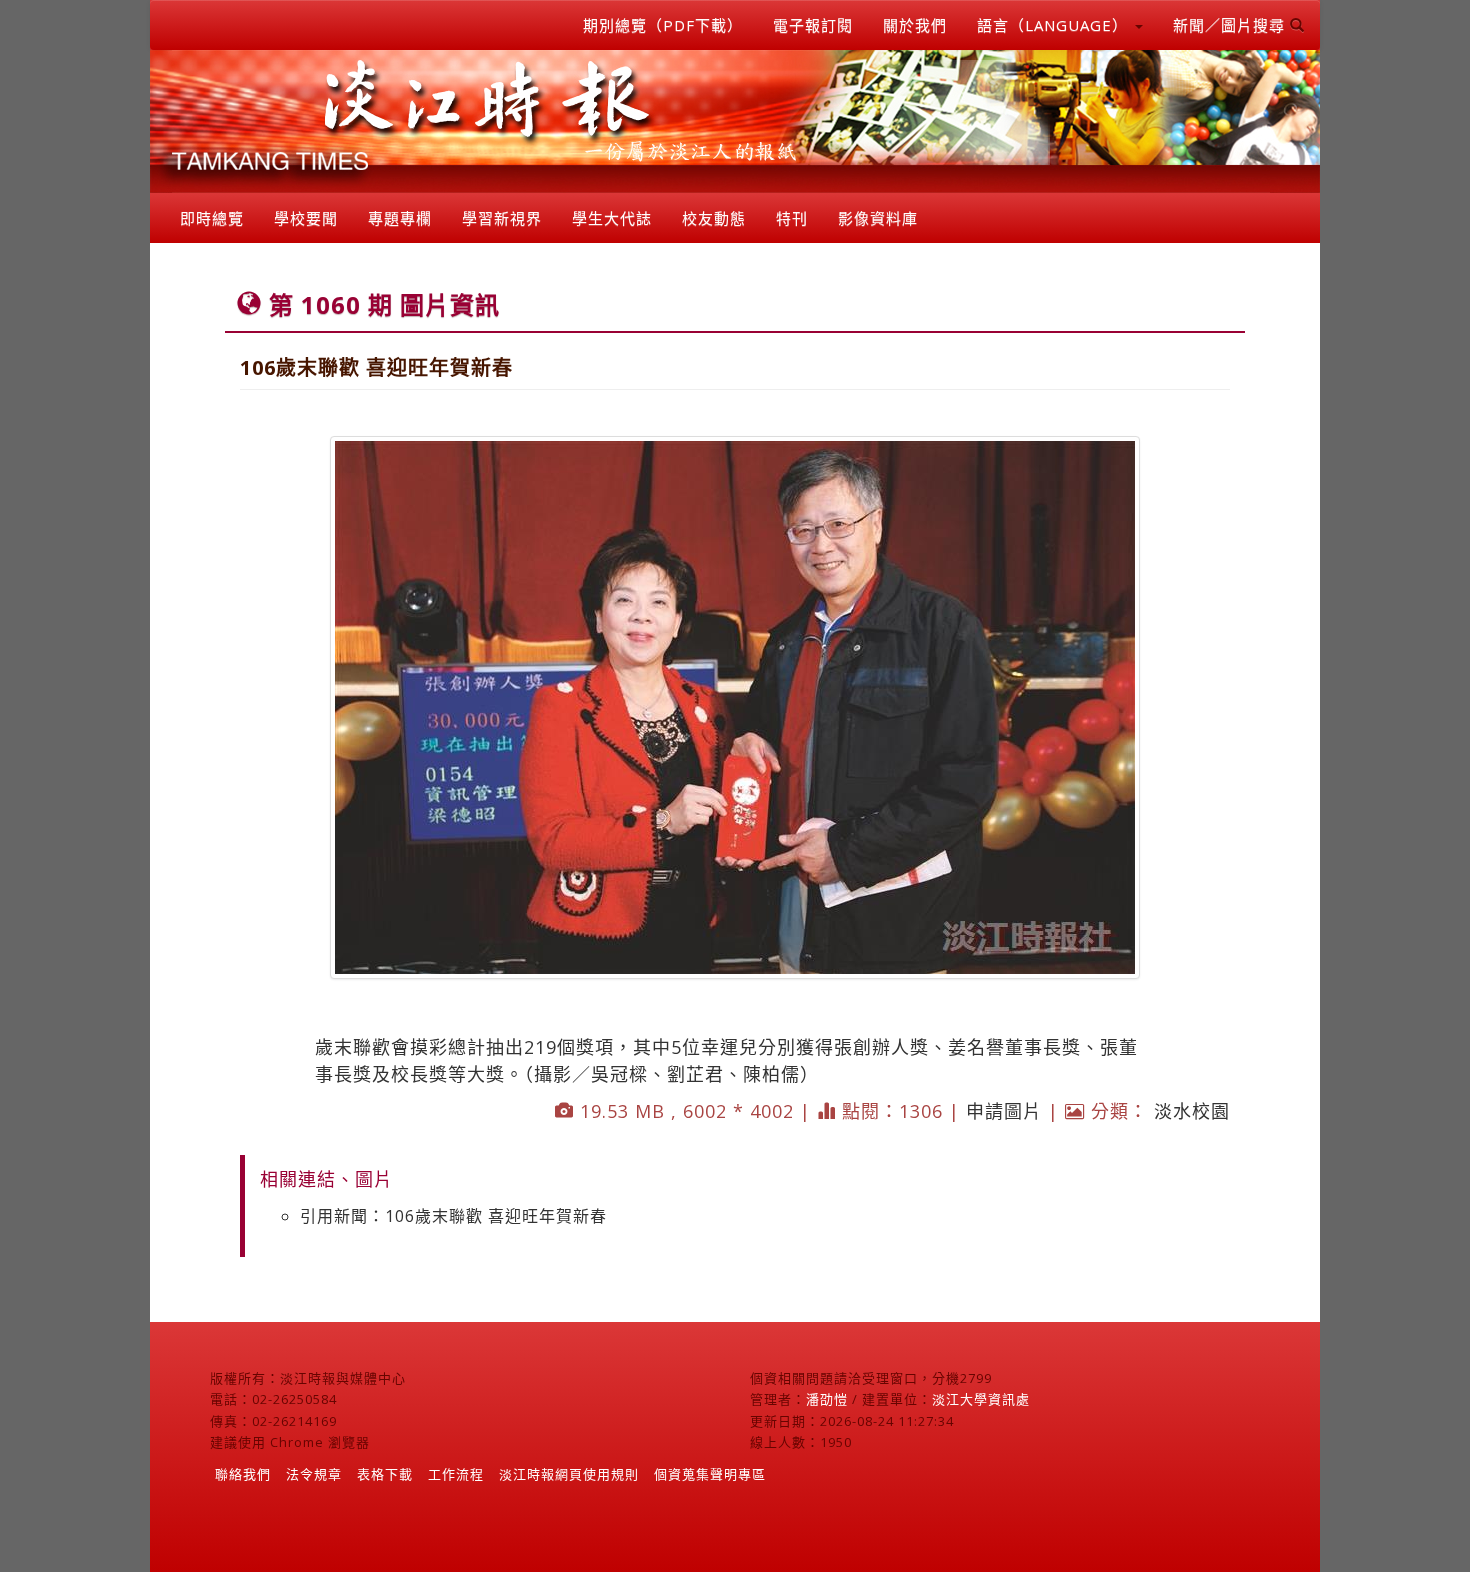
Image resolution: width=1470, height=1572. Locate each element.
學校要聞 (306, 218)
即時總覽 (212, 218)
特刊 (792, 218)
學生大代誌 (612, 218)
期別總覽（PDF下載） (663, 25)
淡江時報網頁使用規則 (569, 1474)
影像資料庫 (878, 218)
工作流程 (456, 1474)
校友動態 (714, 218)
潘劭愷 (827, 1399)
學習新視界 (502, 218)
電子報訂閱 (813, 25)
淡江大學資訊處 (981, 1399)
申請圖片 (1004, 1111)
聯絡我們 (243, 1474)
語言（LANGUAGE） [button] (1055, 25)
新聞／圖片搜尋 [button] (1231, 25)
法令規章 (314, 1474)
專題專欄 (400, 218)
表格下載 (385, 1474)
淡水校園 (1192, 1111)
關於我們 (915, 25)
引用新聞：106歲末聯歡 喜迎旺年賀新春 (453, 1216)
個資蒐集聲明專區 (710, 1474)
